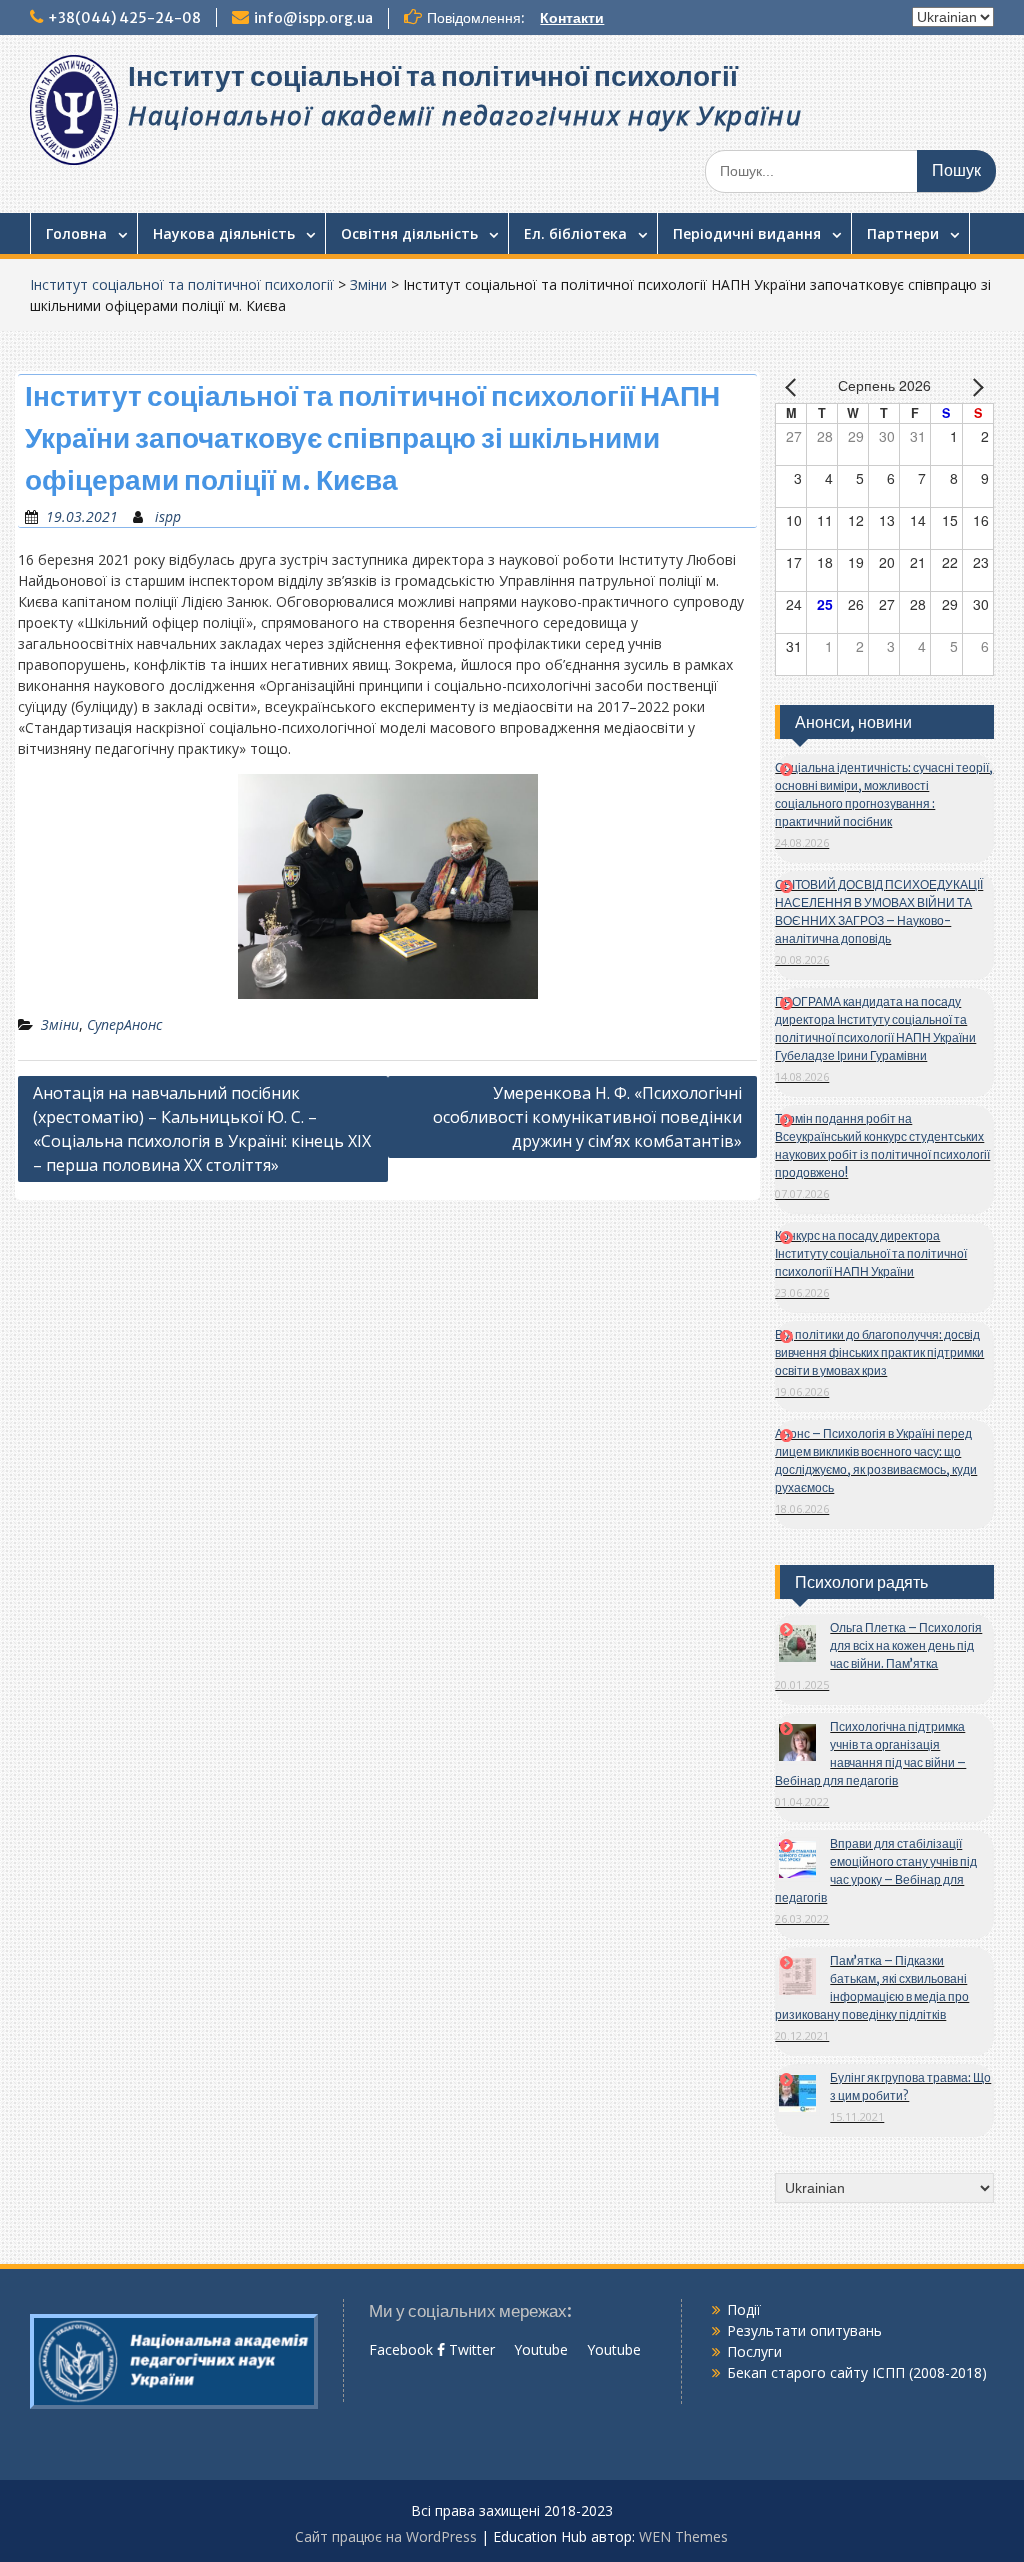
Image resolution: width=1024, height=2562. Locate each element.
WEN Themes (683, 2536)
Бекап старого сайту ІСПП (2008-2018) (857, 2372)
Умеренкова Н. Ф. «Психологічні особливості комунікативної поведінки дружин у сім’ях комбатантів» (587, 1117)
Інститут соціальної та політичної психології (433, 76)
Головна (76, 233)
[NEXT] (975, 387)
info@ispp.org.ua (313, 18)
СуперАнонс (124, 1024)
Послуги (754, 2351)
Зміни (368, 284)
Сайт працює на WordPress (386, 2536)
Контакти (572, 18)
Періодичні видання (747, 233)
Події (744, 2309)
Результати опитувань (804, 2330)
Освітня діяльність (409, 233)
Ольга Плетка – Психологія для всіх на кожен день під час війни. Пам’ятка (906, 1645)
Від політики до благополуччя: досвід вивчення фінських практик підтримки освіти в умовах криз (879, 1352)
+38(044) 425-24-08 (124, 18)
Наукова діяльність (224, 233)
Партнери (903, 233)
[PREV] (794, 387)
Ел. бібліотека (575, 233)
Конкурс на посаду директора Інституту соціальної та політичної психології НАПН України (871, 1253)
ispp (168, 516)
